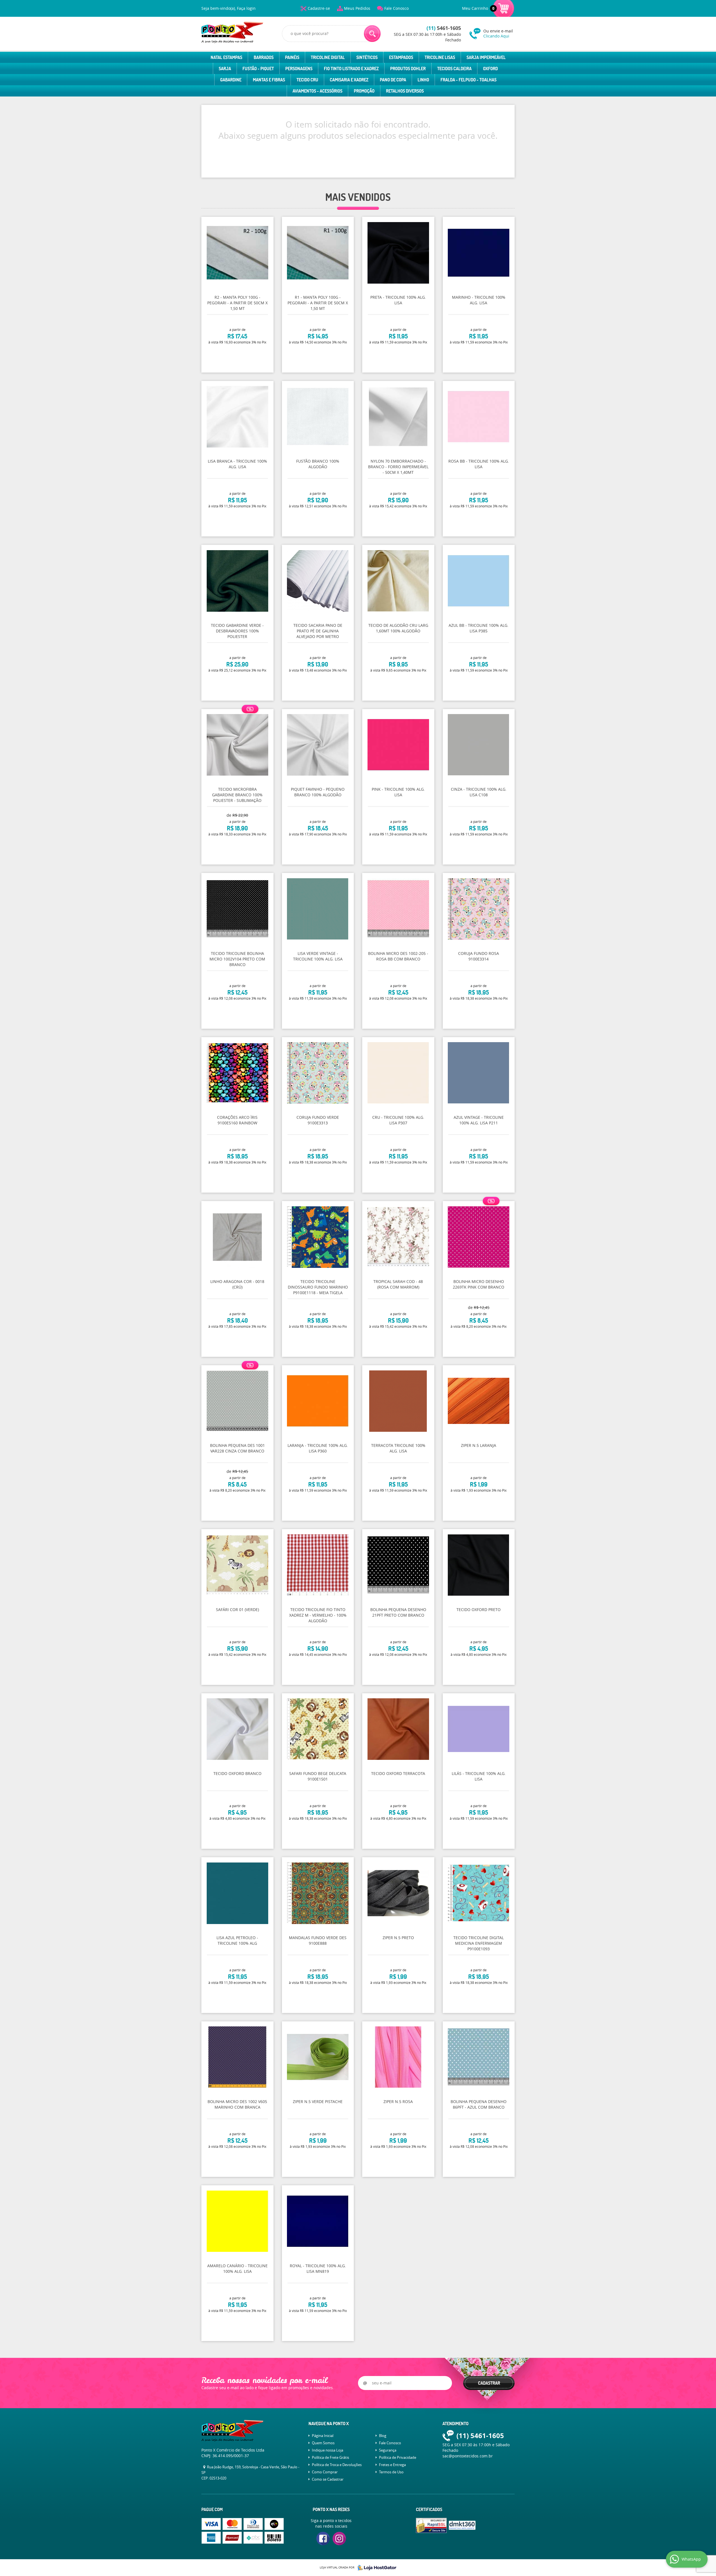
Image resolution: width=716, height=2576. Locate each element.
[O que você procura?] (372, 34)
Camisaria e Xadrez (349, 80)
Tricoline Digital (328, 57)
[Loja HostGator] (375, 2568)
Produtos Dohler (408, 69)
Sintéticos (367, 57)
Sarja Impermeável (486, 57)
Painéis (292, 57)
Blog (383, 2436)
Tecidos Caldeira (454, 69)
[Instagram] (339, 2539)
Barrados (264, 57)
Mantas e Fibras (269, 80)
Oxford (490, 69)
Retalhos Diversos (405, 91)
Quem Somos (323, 2443)
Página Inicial (323, 2436)
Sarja (225, 69)
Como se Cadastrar (328, 2479)
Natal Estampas (226, 57)
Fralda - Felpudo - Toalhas (468, 80)
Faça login (246, 8)
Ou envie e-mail (498, 33)
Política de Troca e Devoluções (337, 2465)
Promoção (364, 91)
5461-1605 (444, 28)
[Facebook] (323, 2539)
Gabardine (231, 80)
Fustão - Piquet (258, 69)
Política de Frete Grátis (330, 2457)
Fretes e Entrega (392, 2465)
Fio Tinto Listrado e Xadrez (351, 69)
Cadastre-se (319, 8)
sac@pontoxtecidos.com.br (468, 2456)
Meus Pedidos (357, 8)
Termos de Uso (391, 2472)
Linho (423, 80)
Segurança (388, 2450)
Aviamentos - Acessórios (317, 91)
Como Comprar (325, 2472)
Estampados (401, 57)
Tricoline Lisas (440, 57)
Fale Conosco (396, 8)
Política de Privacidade (398, 2457)
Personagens (299, 69)
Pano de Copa (393, 80)
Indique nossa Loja (328, 2450)
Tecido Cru (307, 80)
